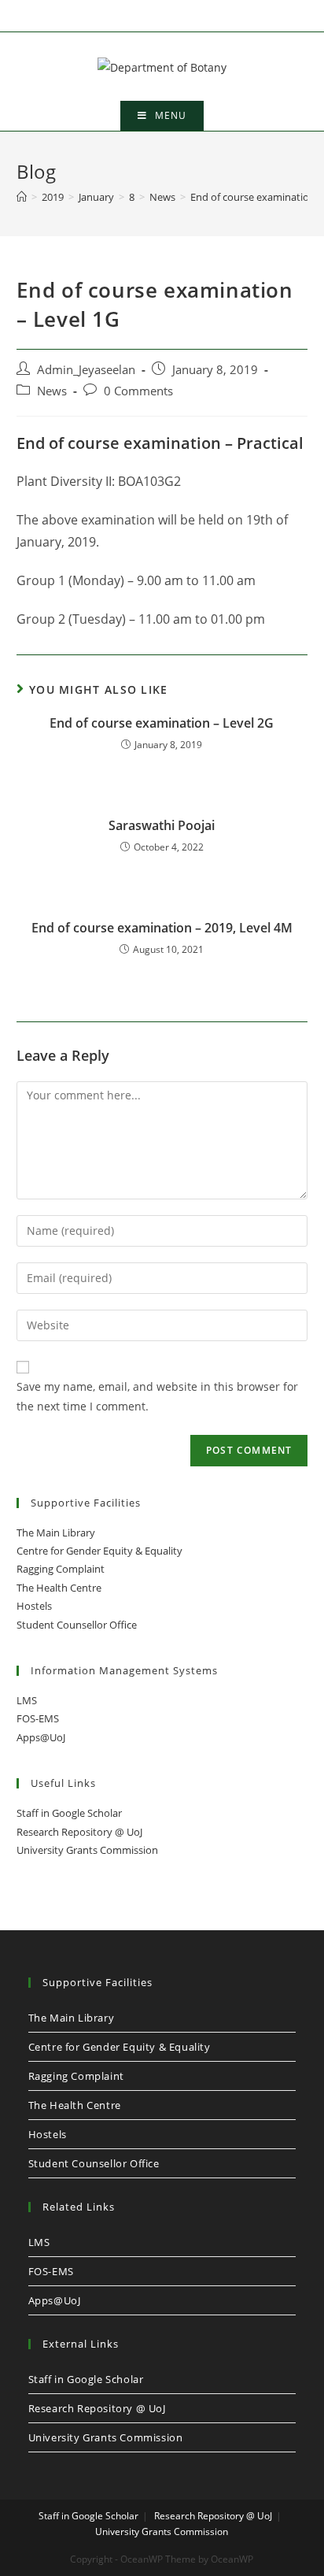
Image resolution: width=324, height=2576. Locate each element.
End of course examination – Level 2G (162, 723)
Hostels (34, 1606)
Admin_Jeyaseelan (86, 370)
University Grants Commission (87, 1850)
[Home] (22, 197)
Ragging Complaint (61, 1569)
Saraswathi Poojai (162, 825)
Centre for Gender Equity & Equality (99, 1551)
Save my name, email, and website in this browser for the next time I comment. (157, 1396)
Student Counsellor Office (77, 1625)
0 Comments (138, 391)
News (52, 391)
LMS (27, 1700)
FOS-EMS (38, 1718)
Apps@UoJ (41, 1737)
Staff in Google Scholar (69, 1813)
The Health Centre (59, 1588)
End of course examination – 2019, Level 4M (162, 928)
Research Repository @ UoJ (79, 1832)
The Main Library (56, 1533)
